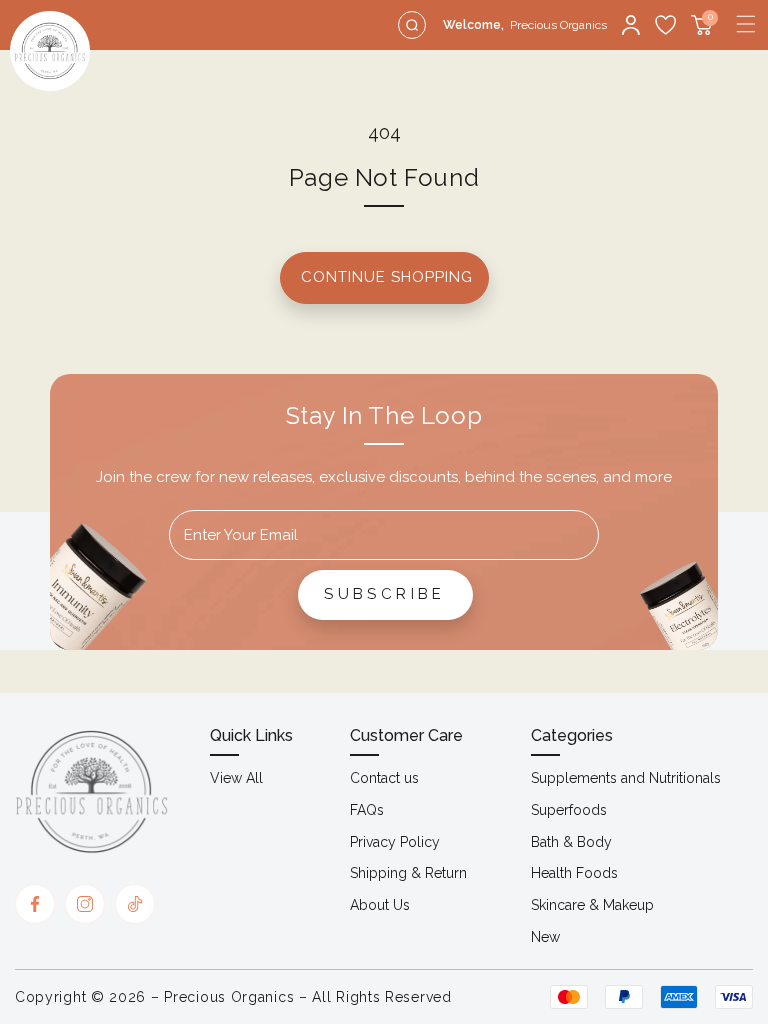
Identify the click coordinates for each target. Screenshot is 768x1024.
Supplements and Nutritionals (626, 778)
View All (236, 778)
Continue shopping (387, 277)
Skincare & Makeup (592, 905)
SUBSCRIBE (385, 594)
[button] (746, 24)
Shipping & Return (408, 873)
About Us (380, 905)
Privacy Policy (395, 842)
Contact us (384, 778)
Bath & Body (571, 842)
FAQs (367, 810)
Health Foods (574, 873)
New (545, 937)
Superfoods (569, 810)
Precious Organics (229, 997)
